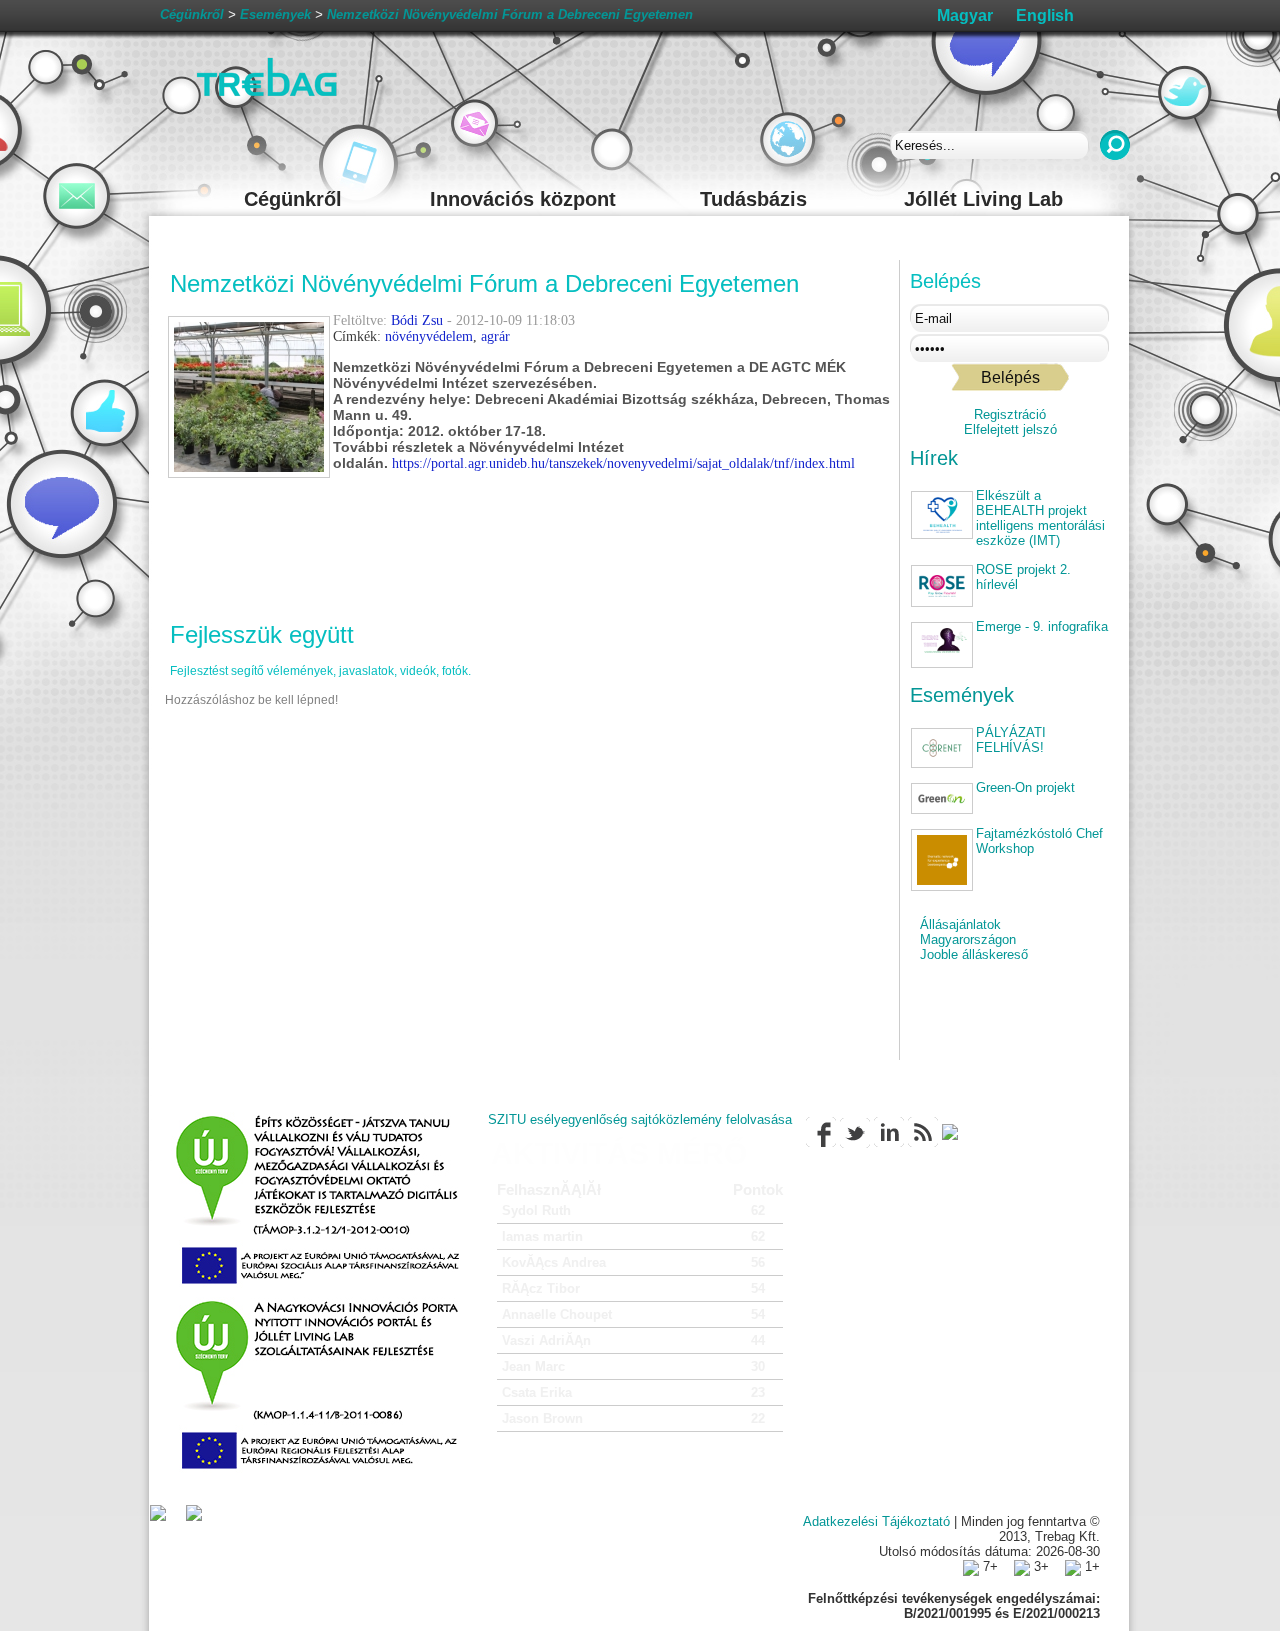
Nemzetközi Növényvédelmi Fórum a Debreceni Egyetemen (510, 14)
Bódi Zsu (417, 320)
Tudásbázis (753, 199)
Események (962, 695)
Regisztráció (1010, 414)
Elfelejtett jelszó (1010, 429)
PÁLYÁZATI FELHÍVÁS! (1011, 740)
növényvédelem (429, 336)
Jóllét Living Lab (983, 199)
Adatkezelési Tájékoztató (876, 1521)
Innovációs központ (523, 199)
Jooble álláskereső (974, 954)
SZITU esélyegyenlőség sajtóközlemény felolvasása (640, 1119)
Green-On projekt (1025, 787)
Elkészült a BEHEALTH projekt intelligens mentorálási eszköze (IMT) (1040, 518)
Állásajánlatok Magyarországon (968, 932)
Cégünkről (293, 199)
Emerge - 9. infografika (1042, 626)
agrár (495, 336)
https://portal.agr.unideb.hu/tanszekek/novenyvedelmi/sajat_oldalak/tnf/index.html (623, 463)
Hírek (934, 458)
